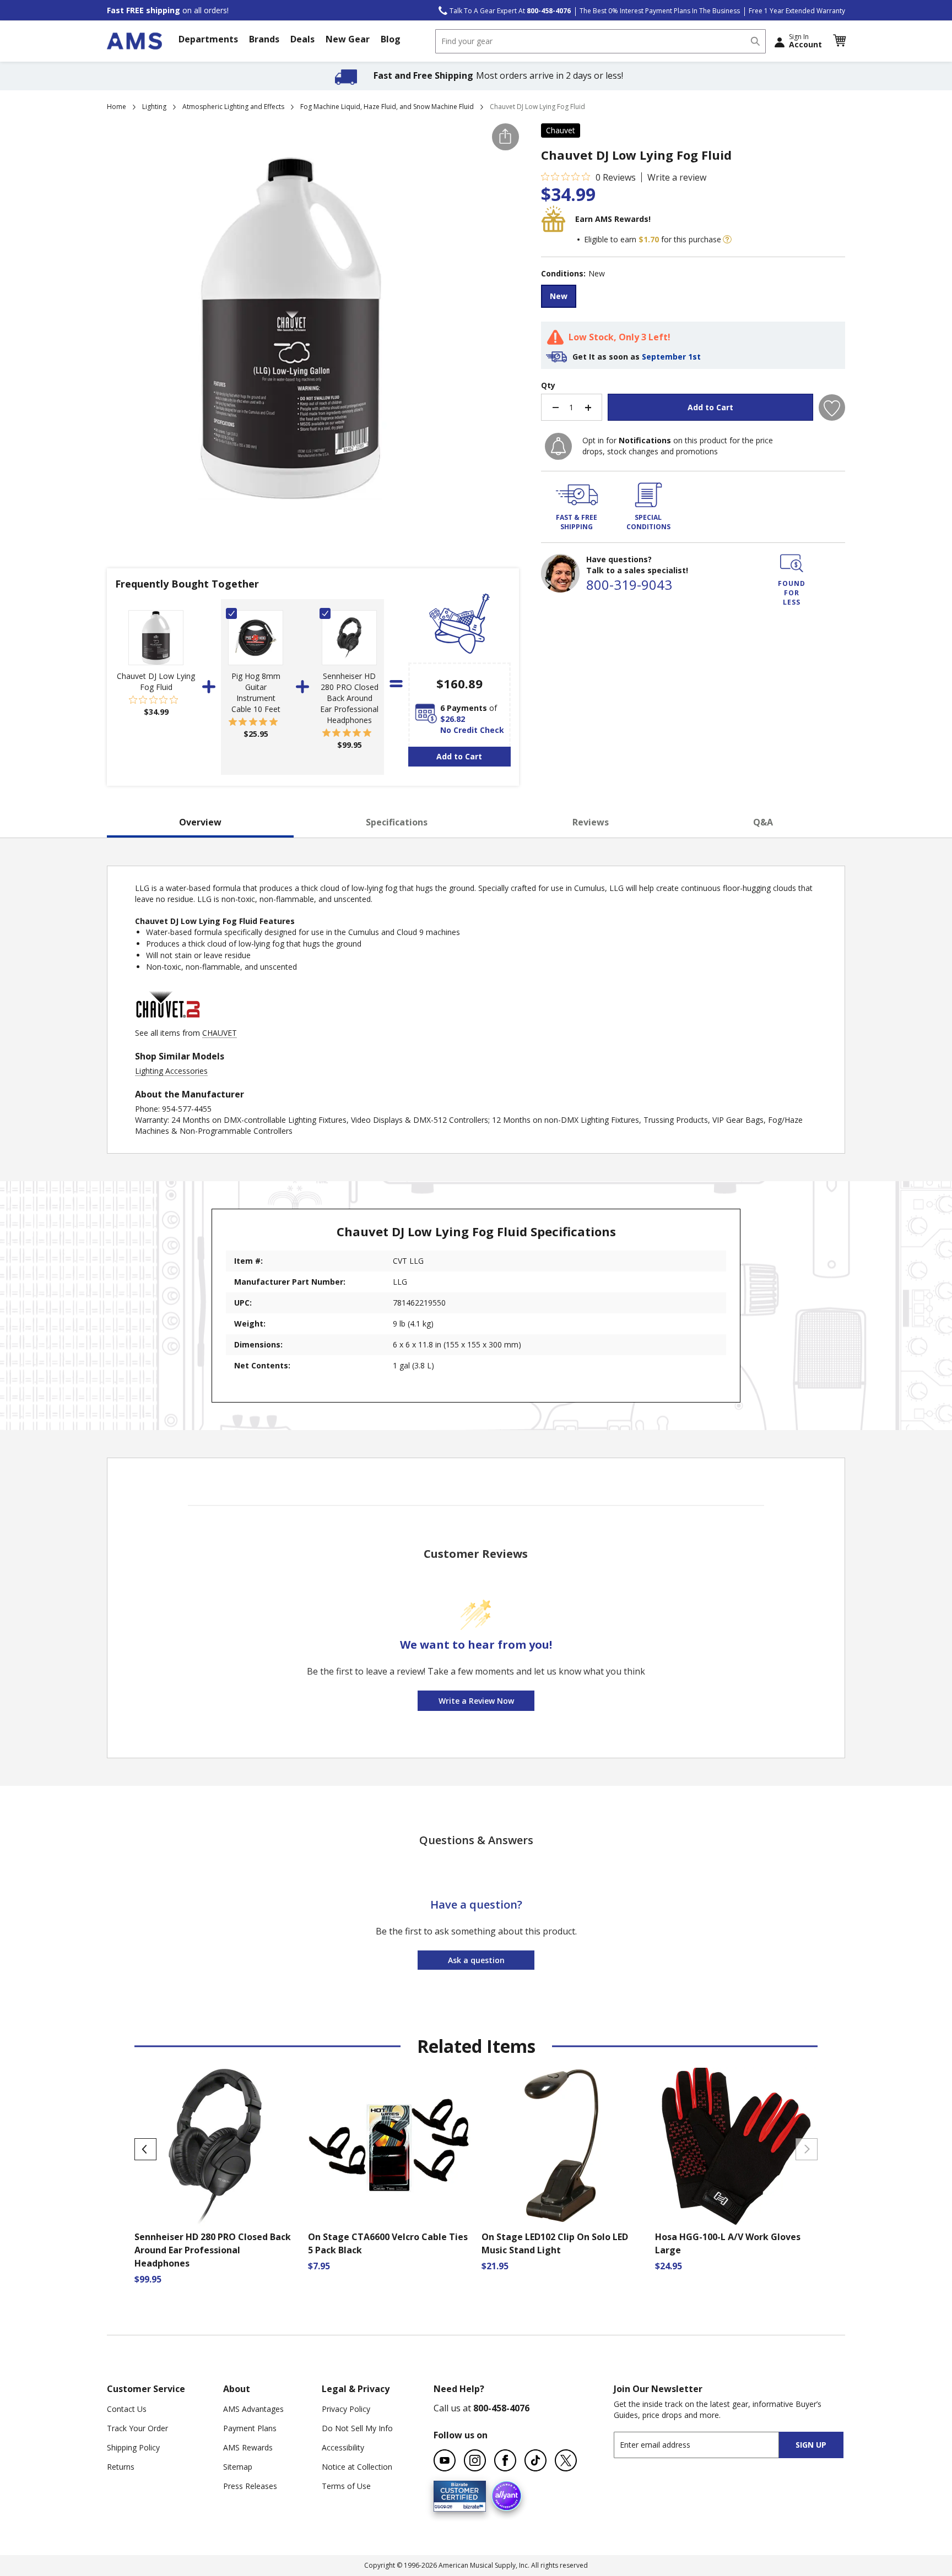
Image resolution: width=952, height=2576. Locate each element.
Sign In (805, 41)
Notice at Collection (357, 2467)
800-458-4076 (501, 2408)
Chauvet (561, 130)
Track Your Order (137, 2428)
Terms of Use (346, 2486)
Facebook (505, 2460)
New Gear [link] (348, 39)
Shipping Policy (133, 2447)
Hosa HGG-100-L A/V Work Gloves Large (728, 2243)
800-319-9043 (629, 585)
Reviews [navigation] (591, 822)
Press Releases (250, 2486)
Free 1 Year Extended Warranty (797, 11)
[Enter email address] (706, 2445)
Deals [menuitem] (302, 39)
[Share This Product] (505, 137)
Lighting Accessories (171, 1071)
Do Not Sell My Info (357, 2428)
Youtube (445, 2460)
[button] (839, 41)
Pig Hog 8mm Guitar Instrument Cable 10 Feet (256, 692)
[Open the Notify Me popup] (558, 446)
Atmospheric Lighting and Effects (233, 107)
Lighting (154, 107)
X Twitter (566, 2460)
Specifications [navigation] (397, 822)
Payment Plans (250, 2428)
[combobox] (601, 41)
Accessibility (343, 2447)
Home (117, 107)
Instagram (475, 2460)
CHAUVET (220, 1033)
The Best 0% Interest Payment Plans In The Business (660, 11)
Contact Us (127, 2409)
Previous (145, 2149)
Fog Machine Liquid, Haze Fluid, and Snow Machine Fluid (387, 107)
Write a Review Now (476, 1701)
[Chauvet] (168, 1022)
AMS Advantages (253, 2409)
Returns (121, 2467)
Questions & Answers (476, 1840)
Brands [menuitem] (264, 39)
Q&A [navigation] (763, 822)
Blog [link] (391, 39)
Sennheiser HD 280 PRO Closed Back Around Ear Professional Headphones (349, 698)
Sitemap (238, 2467)
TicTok (535, 2460)
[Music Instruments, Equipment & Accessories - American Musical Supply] (134, 41)
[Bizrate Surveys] (471, 2505)
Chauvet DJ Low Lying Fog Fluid (156, 681)
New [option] (559, 296)
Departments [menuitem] (208, 39)
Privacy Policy (346, 2409)
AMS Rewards (248, 2447)
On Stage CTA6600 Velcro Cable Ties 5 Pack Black (388, 2243)
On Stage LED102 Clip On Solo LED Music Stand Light (555, 2243)
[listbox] (693, 298)
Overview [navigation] (200, 822)
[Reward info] (727, 240)
